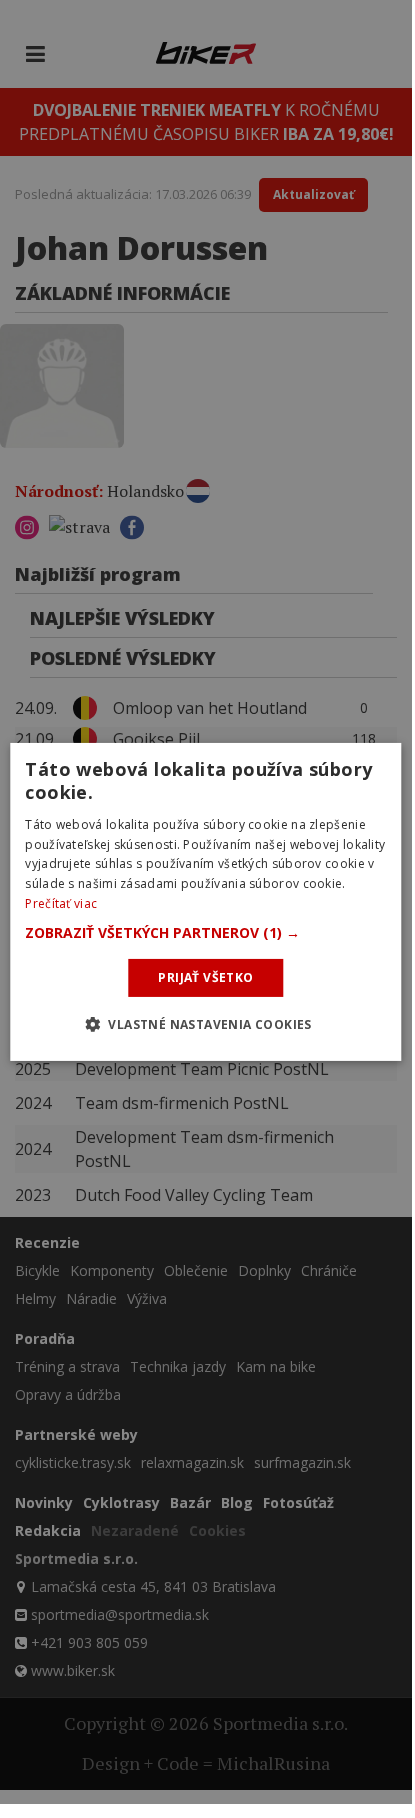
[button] (205, 933)
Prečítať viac (61, 903)
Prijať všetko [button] (205, 977)
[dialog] (205, 902)
